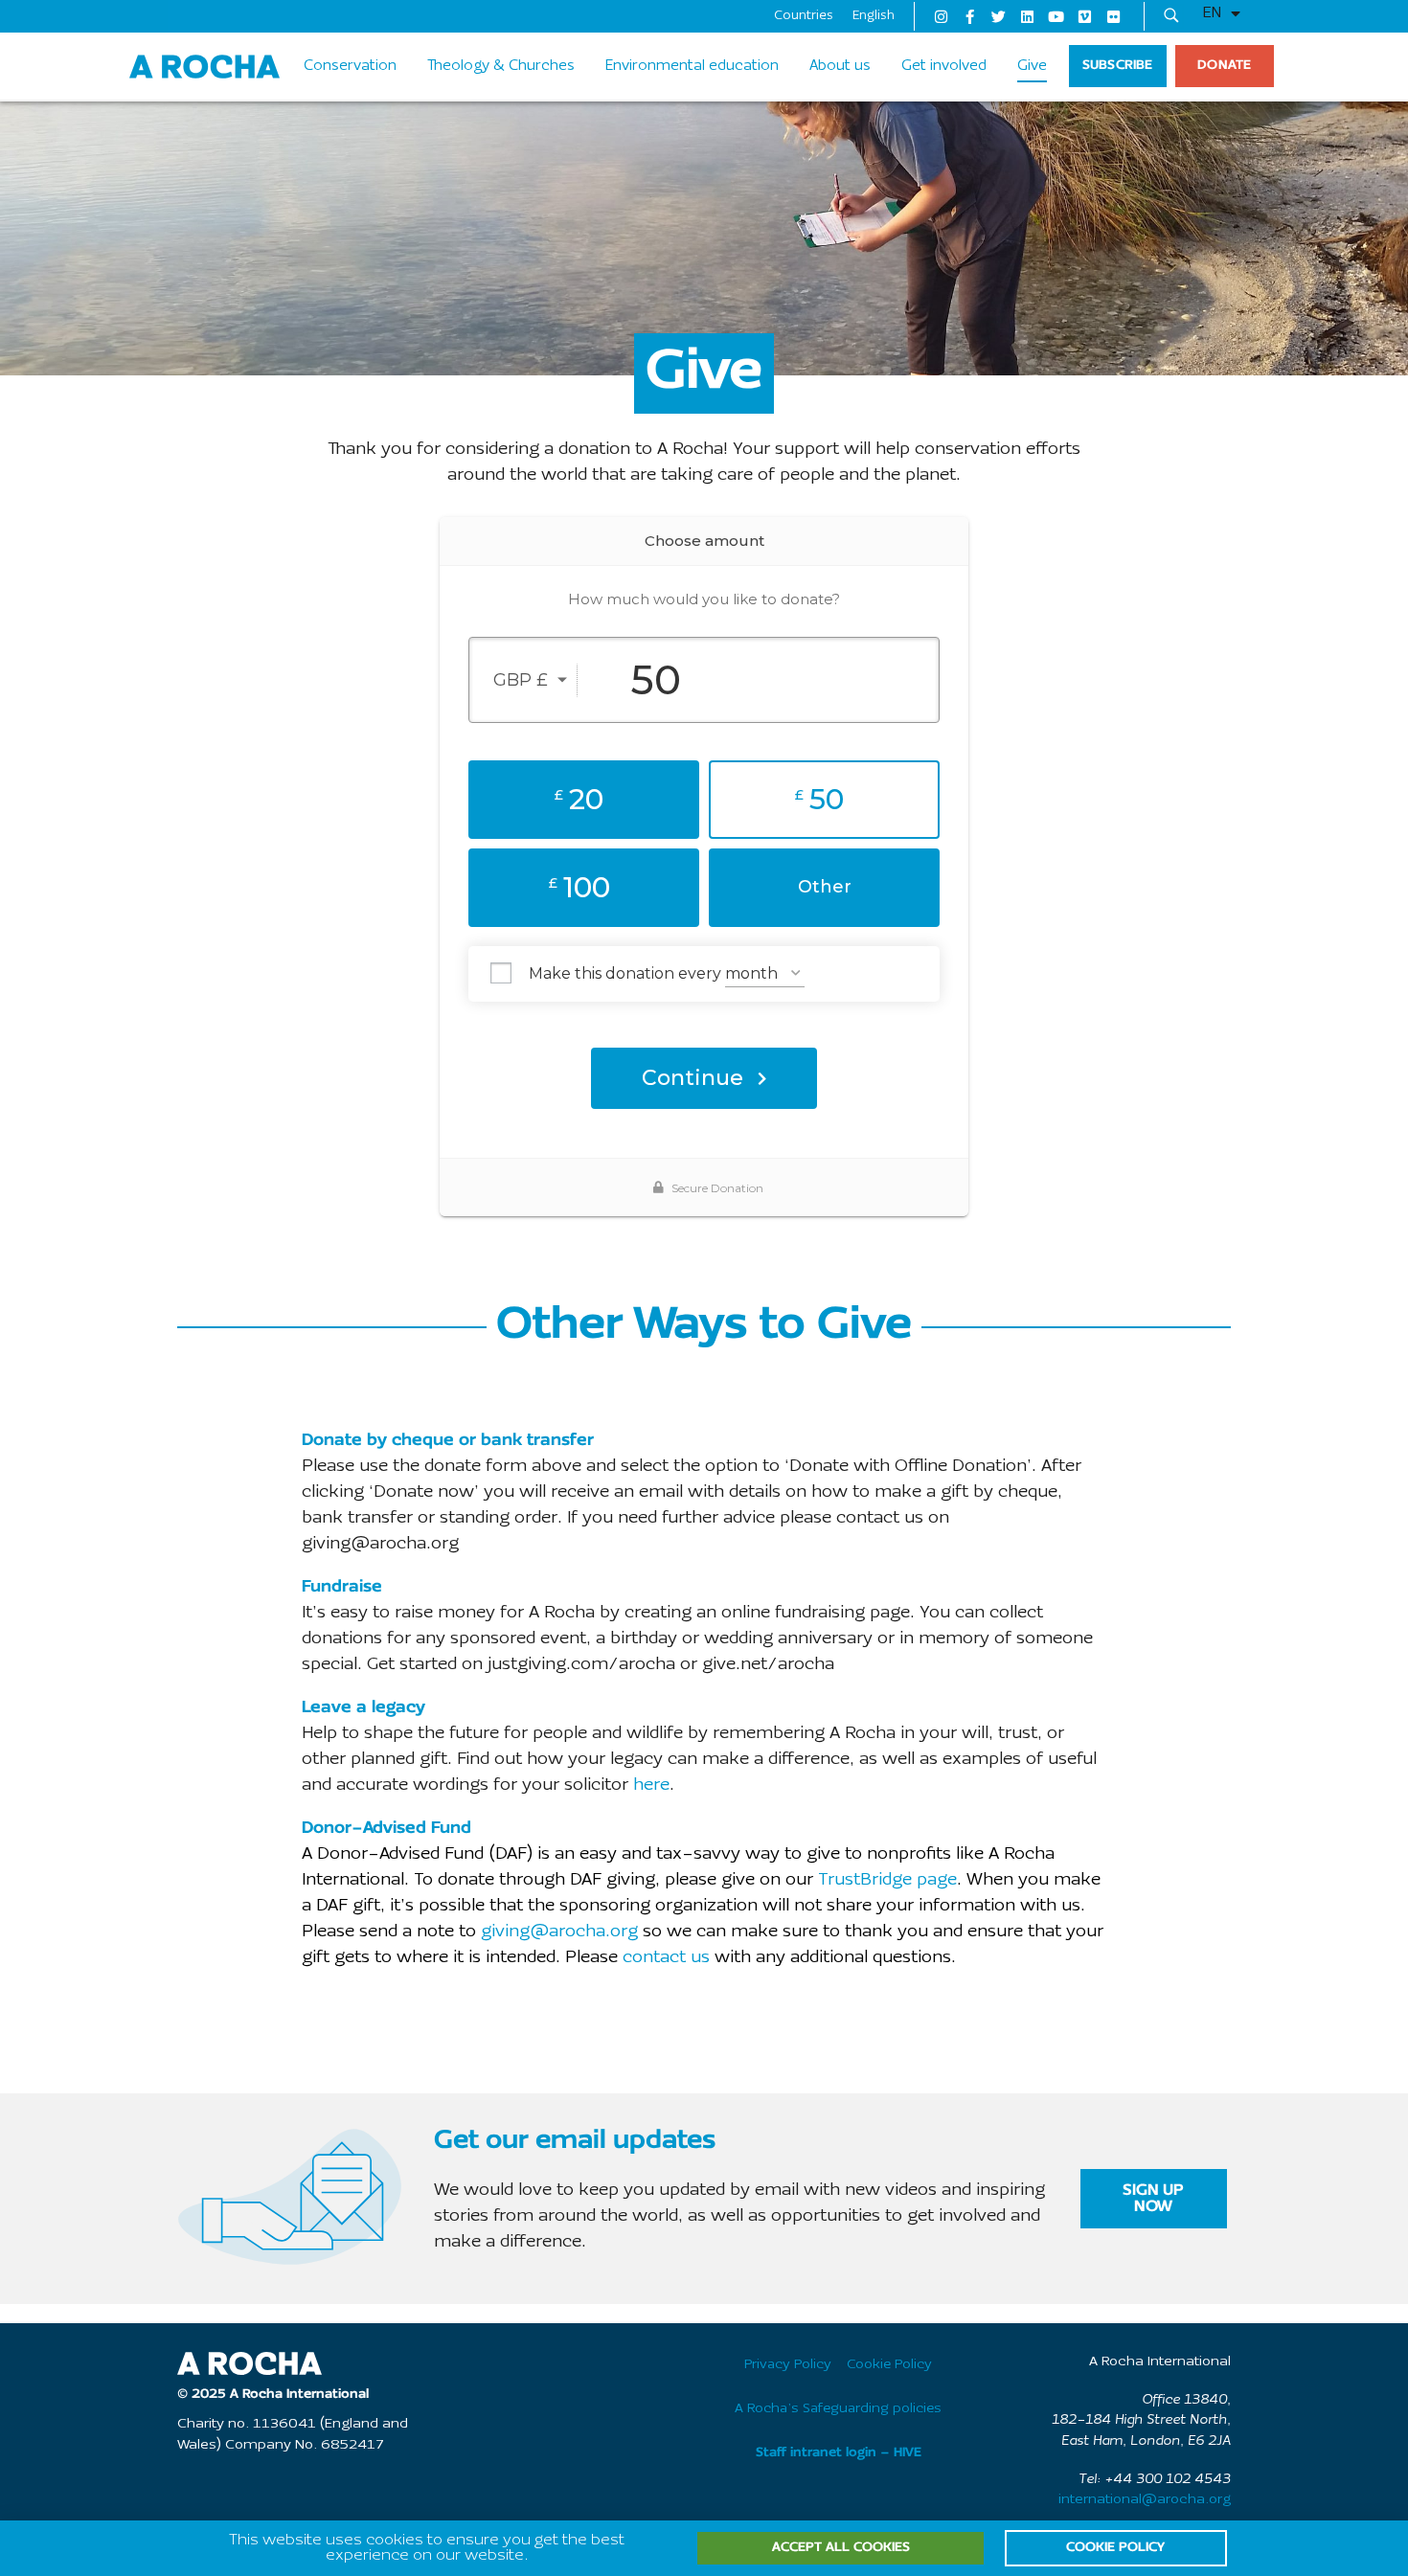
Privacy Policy (788, 2365)
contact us (666, 1958)
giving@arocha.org (559, 1932)
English (874, 16)
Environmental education (692, 66)
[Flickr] (1113, 16)
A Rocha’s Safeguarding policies (838, 2409)
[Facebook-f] (969, 16)
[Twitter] (998, 16)
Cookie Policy (889, 2365)
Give (1032, 66)
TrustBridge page (887, 1880)
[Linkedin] (1027, 16)
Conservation (350, 66)
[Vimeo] (1084, 16)
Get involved (944, 66)
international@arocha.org (1145, 2500)
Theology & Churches (501, 66)
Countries (804, 16)
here (651, 1785)
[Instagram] (941, 16)
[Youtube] (1056, 16)
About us (840, 66)
